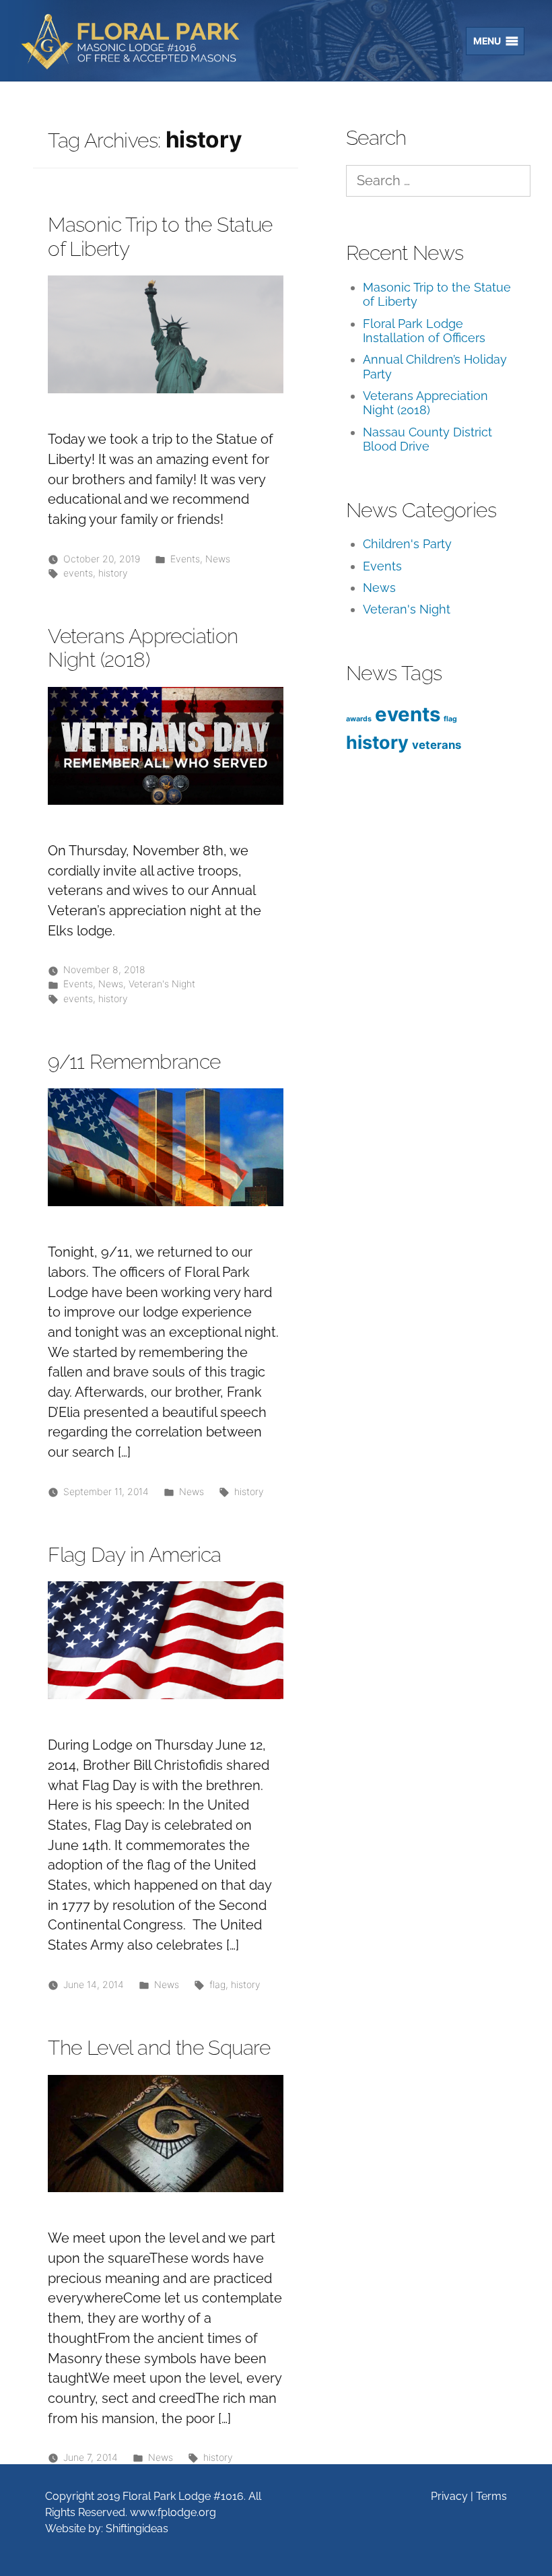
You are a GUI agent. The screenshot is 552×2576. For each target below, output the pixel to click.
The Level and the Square (159, 2048)
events (78, 573)
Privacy (449, 2496)
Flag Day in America (135, 1555)
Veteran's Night (162, 984)
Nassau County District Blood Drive (427, 439)
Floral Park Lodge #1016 (156, 42)
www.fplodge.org (173, 2512)
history (113, 573)
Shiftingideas (137, 2529)
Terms (491, 2496)
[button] (483, 41)
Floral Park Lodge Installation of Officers (424, 331)
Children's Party (407, 544)
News (218, 559)
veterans (437, 745)
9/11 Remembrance (134, 1062)
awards (359, 719)
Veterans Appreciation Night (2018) (143, 648)
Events (185, 559)
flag (217, 1984)
